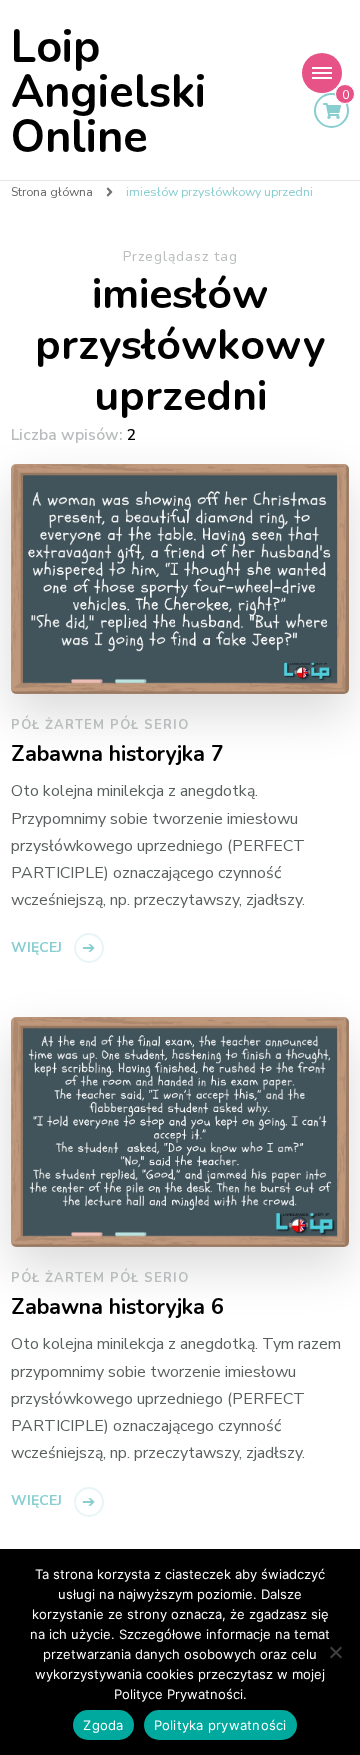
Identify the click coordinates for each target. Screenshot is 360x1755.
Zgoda (103, 1725)
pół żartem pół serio (100, 725)
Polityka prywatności (220, 1725)
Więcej (36, 947)
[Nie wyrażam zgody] (335, 1652)
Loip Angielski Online (108, 92)
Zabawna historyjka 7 (117, 755)
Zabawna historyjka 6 (117, 1308)
